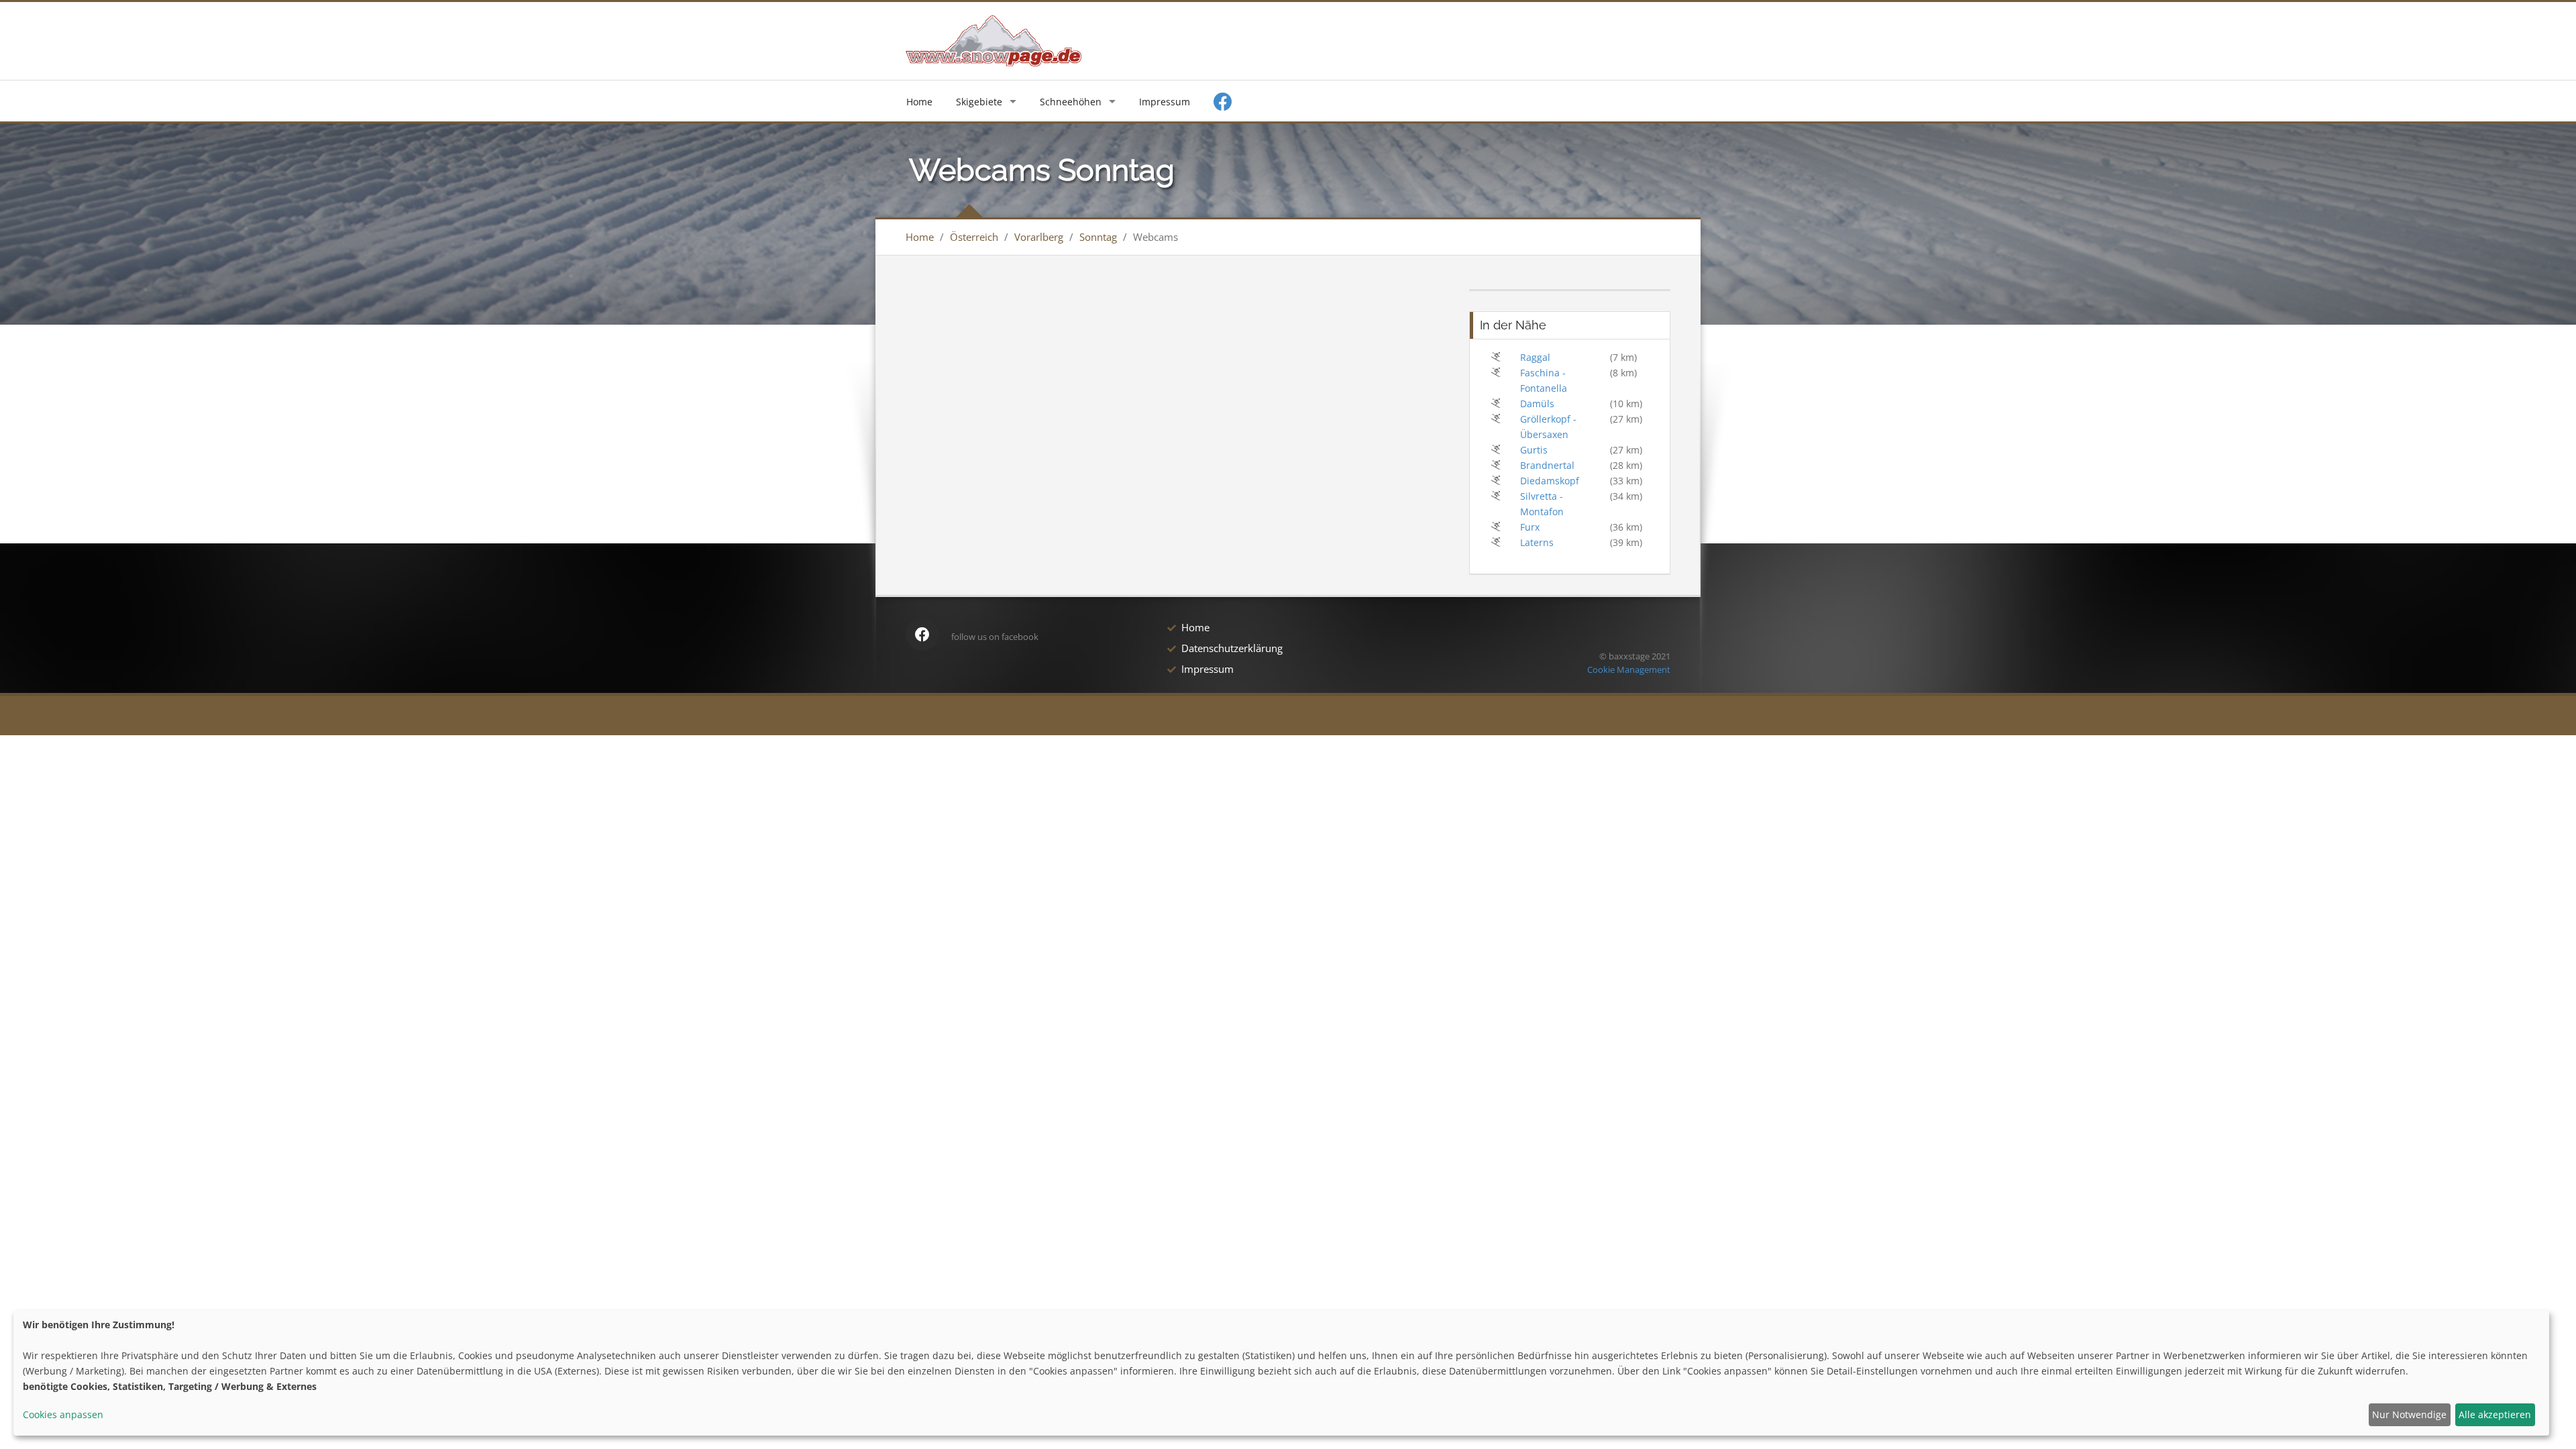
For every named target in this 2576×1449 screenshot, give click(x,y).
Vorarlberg (1039, 237)
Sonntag (1098, 237)
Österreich (974, 237)
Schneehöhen (1071, 102)
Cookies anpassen (63, 1414)
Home (919, 102)
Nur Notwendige (2409, 1414)
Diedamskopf (1550, 481)
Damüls (1537, 404)
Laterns (1537, 542)
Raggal (1535, 357)
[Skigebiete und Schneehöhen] (994, 40)
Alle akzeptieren (2495, 1414)
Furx (1530, 527)
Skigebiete (979, 102)
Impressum (1165, 102)
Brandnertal (1547, 465)
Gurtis (1534, 450)
